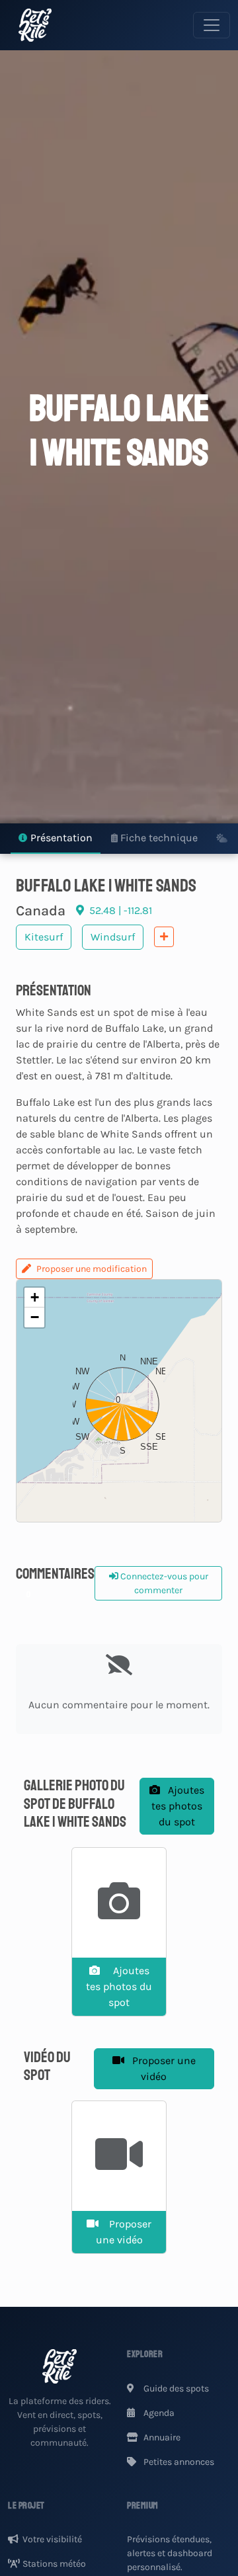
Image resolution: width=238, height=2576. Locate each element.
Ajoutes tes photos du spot (178, 1806)
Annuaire (161, 2437)
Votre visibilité (52, 2539)
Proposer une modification (92, 1269)
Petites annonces (178, 2462)
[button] (119, 1401)
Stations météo (54, 2564)
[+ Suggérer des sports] (164, 937)
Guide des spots (175, 2389)
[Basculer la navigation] (212, 25)
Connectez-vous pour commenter (163, 1583)
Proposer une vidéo (163, 2068)
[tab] (56, 839)
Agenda (158, 2413)
